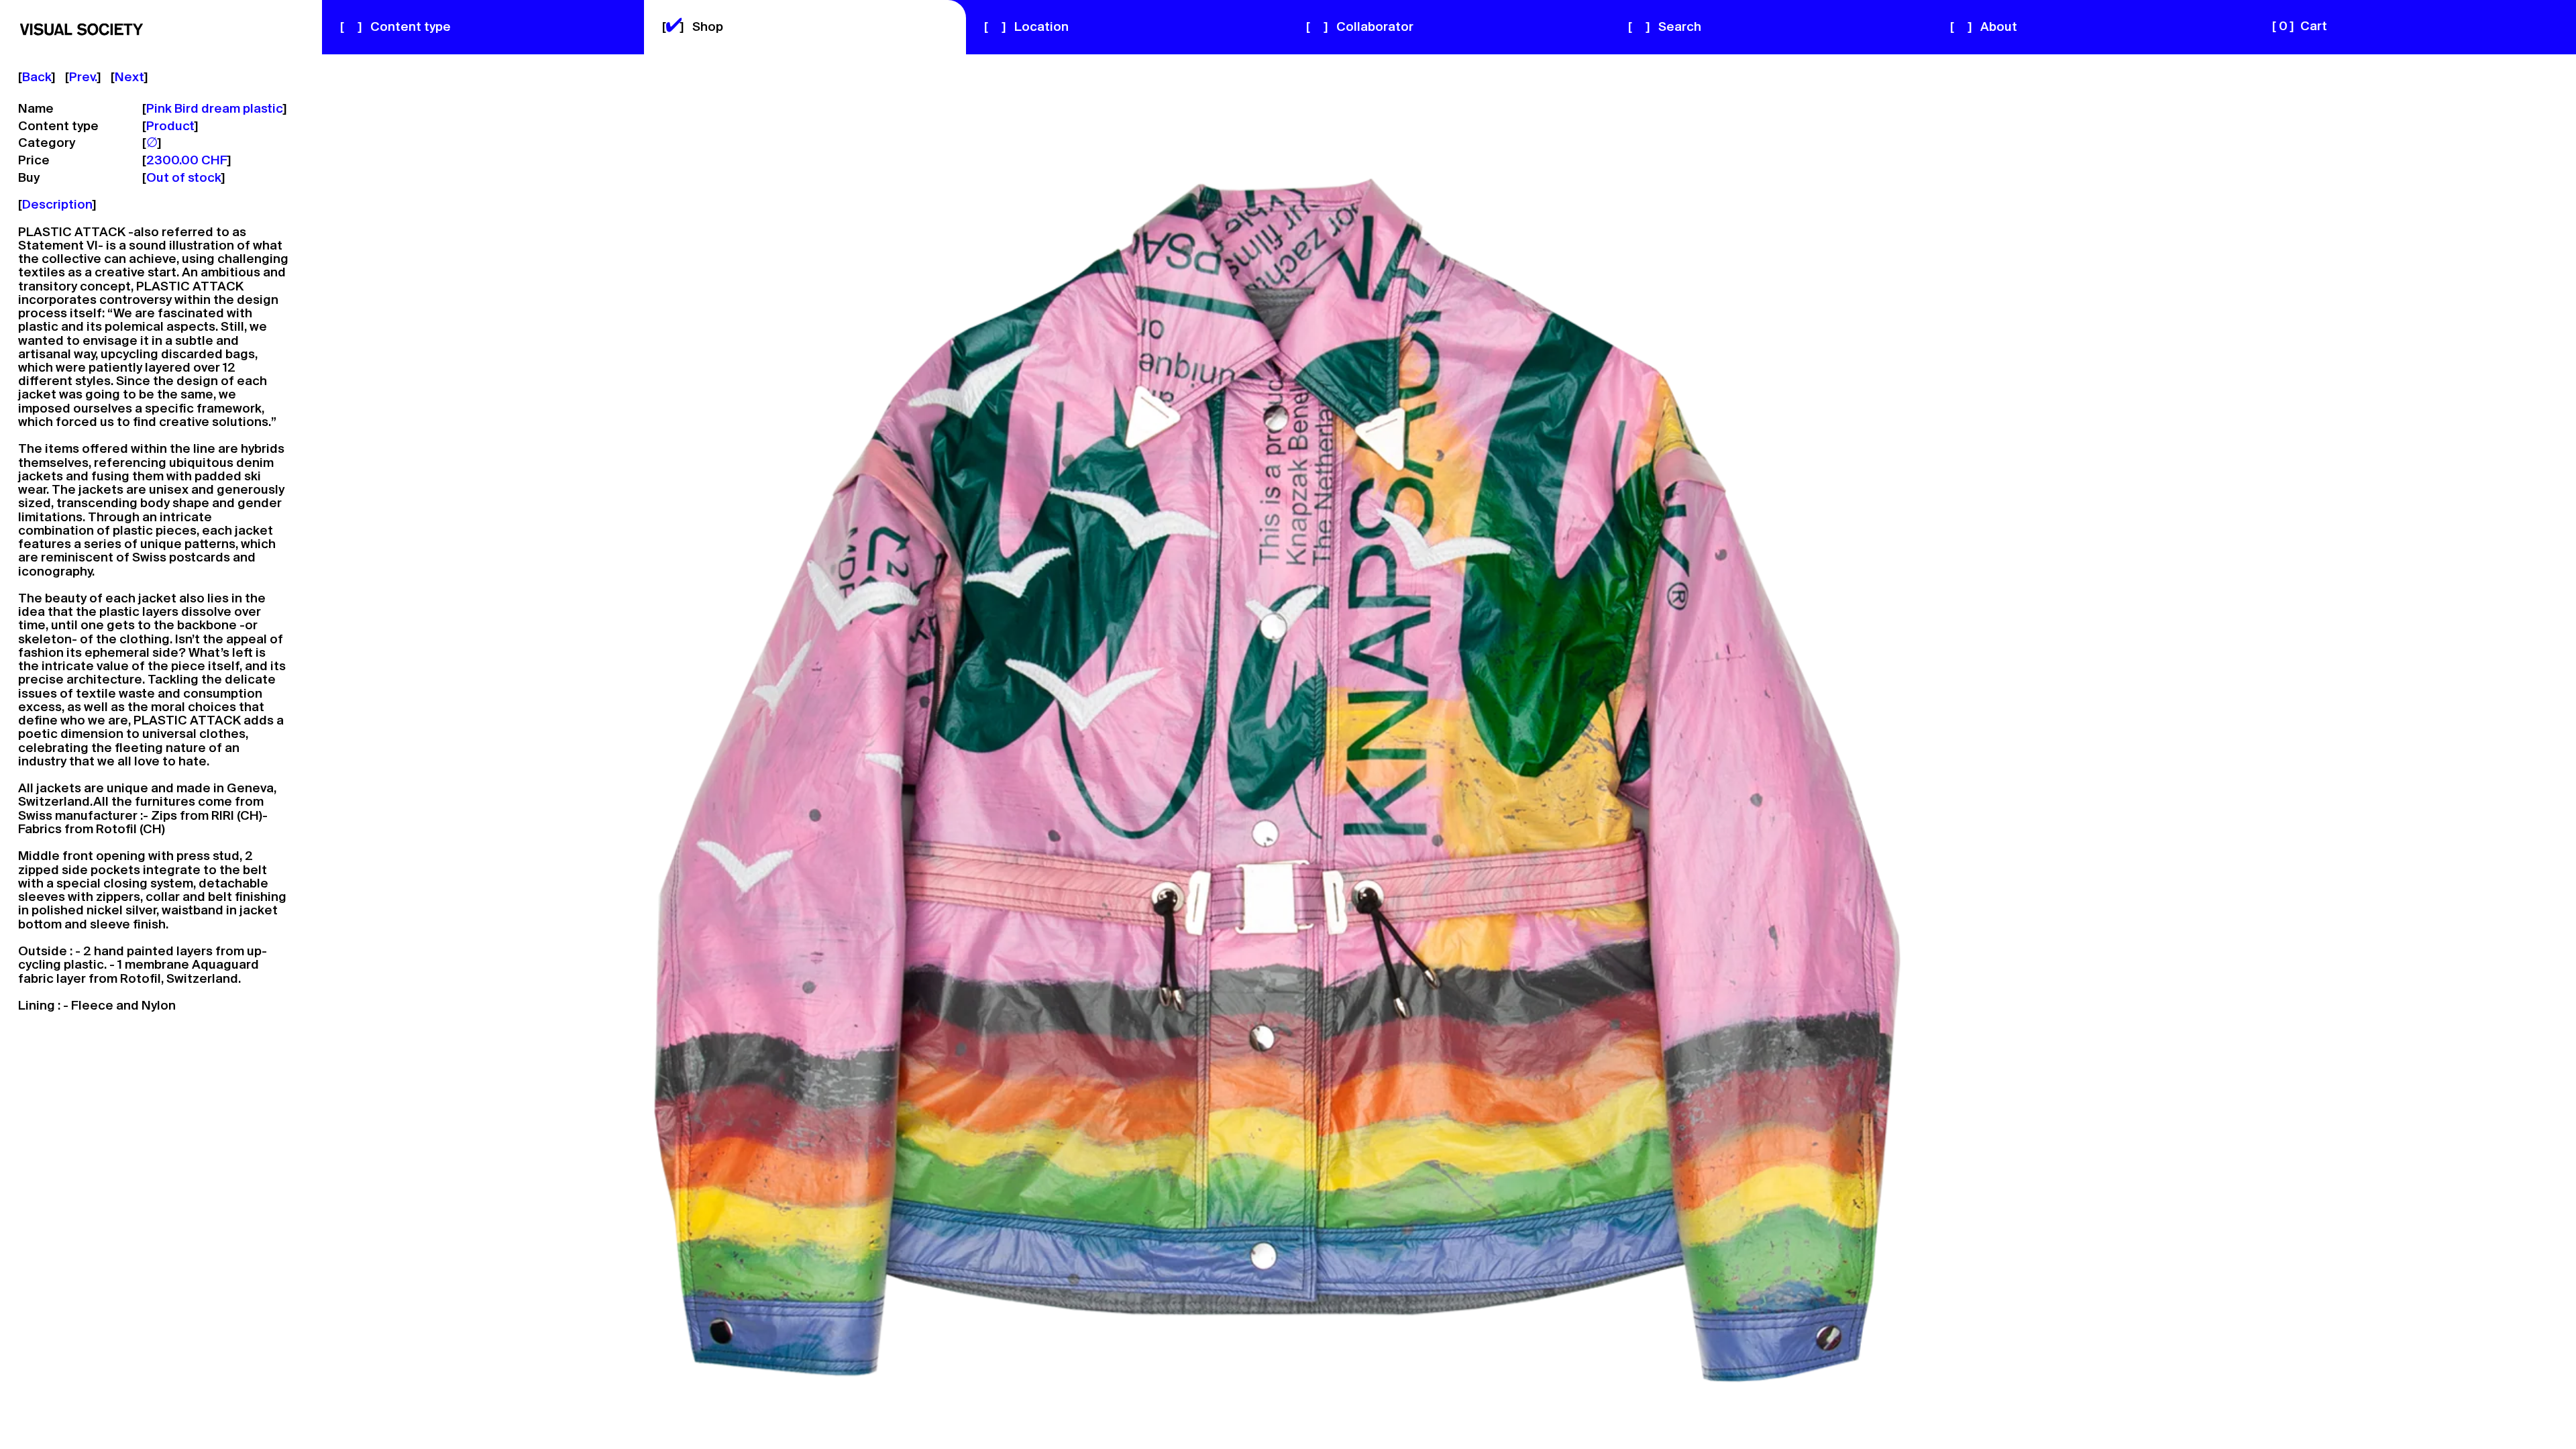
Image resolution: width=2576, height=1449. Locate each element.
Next (129, 78)
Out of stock (184, 178)
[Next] (1932, 751)
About (1984, 27)
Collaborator (1360, 27)
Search (1665, 27)
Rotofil (116, 830)
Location (1026, 27)
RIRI (223, 816)
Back (37, 78)
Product (170, 127)
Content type (395, 27)
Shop (693, 27)
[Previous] (644, 751)
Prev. (83, 78)
